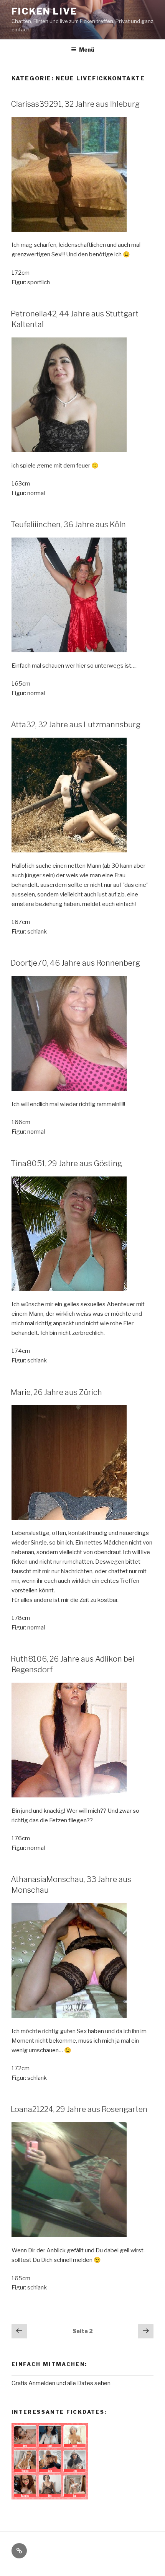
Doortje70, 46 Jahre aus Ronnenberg (75, 963)
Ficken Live (44, 11)
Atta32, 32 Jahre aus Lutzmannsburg (76, 725)
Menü (87, 50)
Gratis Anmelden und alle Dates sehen (61, 2383)
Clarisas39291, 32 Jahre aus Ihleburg (75, 104)
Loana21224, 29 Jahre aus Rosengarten (79, 2109)
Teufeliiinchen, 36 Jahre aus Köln (68, 525)
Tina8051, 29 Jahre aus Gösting (66, 1163)
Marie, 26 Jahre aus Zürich (56, 1392)
